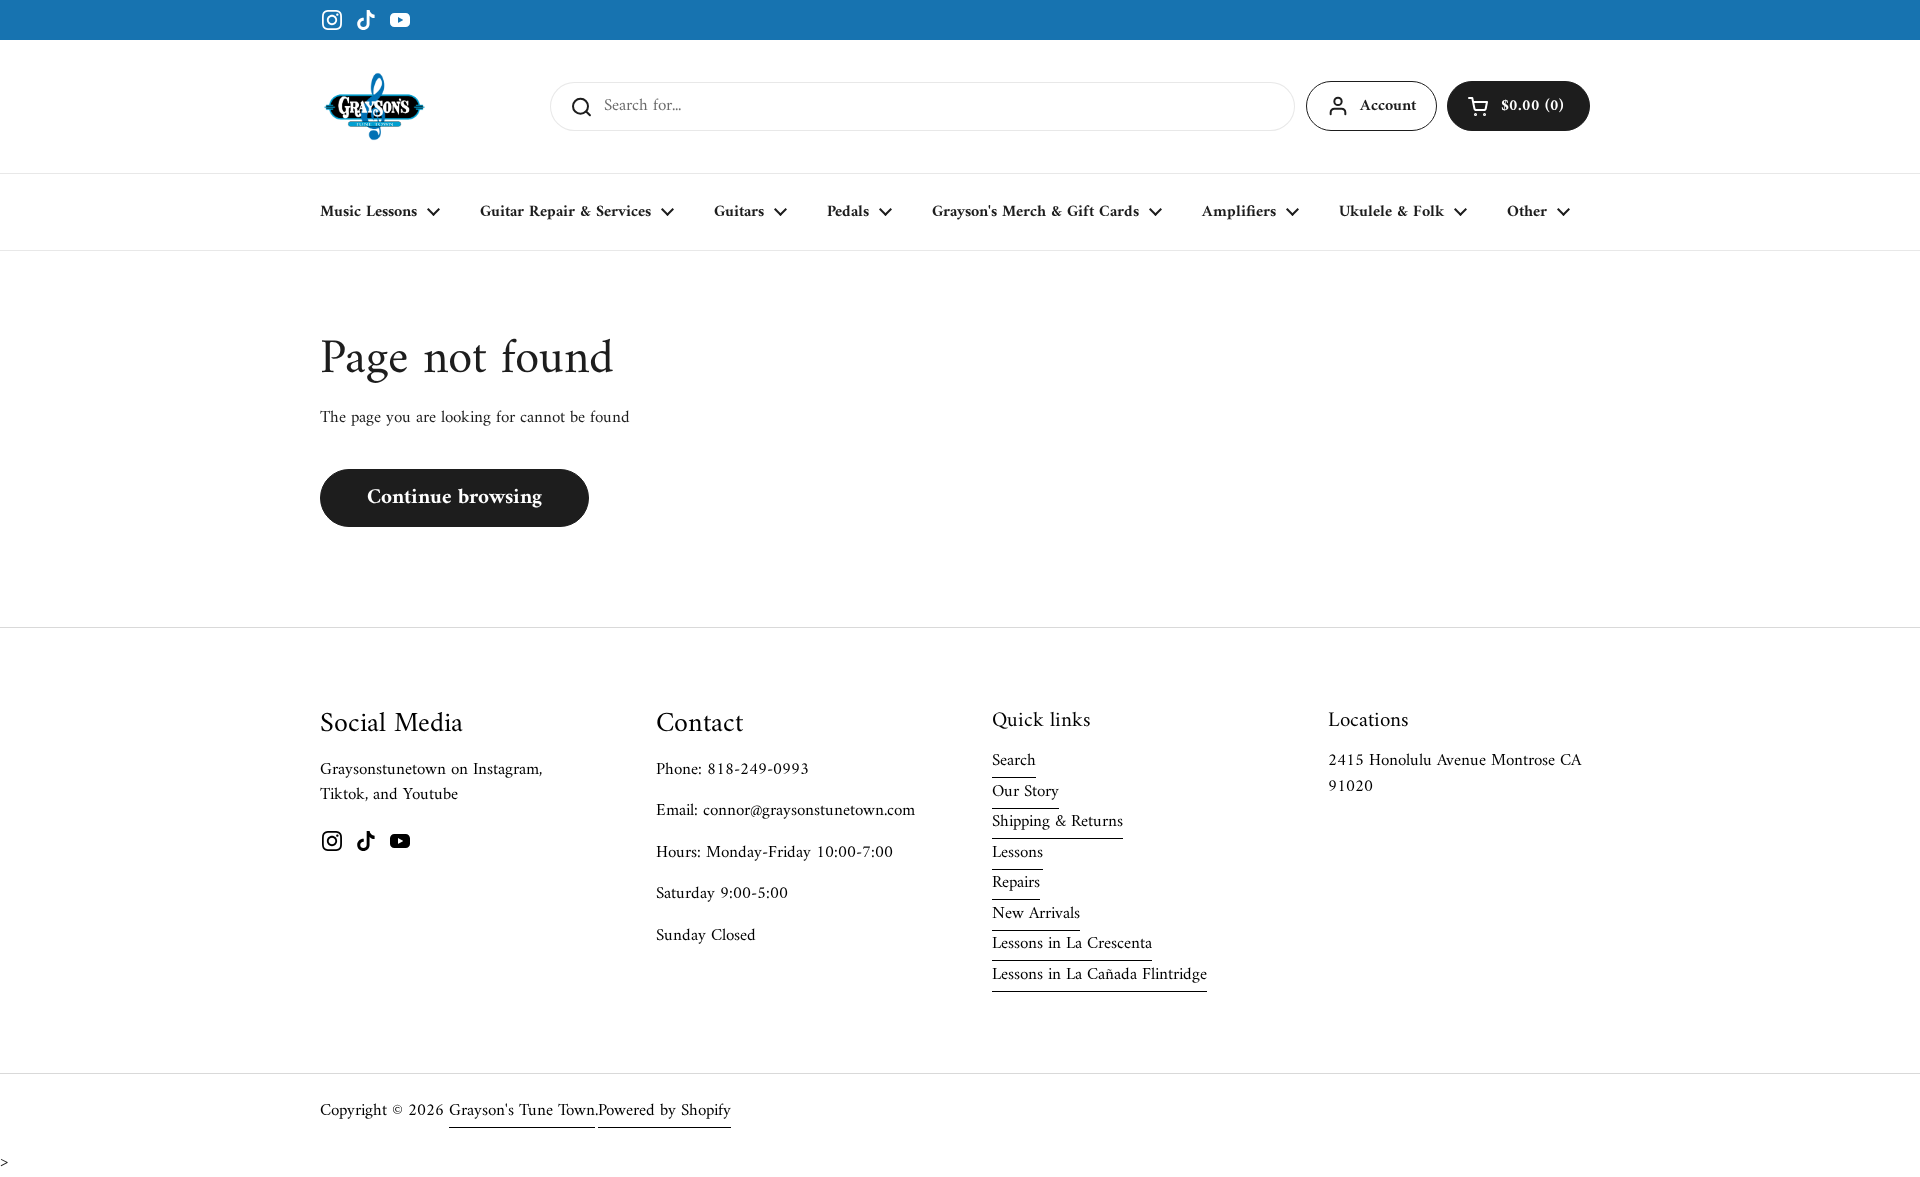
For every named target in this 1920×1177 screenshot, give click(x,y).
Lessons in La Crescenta (1072, 944)
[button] (1518, 106)
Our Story (1025, 792)
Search (1014, 761)
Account (1388, 106)
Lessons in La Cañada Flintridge (1099, 975)
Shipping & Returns (1057, 822)
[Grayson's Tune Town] (374, 106)
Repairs (1016, 883)
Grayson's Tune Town (522, 1111)
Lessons (1017, 853)
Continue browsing (454, 497)
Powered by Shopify (664, 1111)
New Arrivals (1036, 914)
